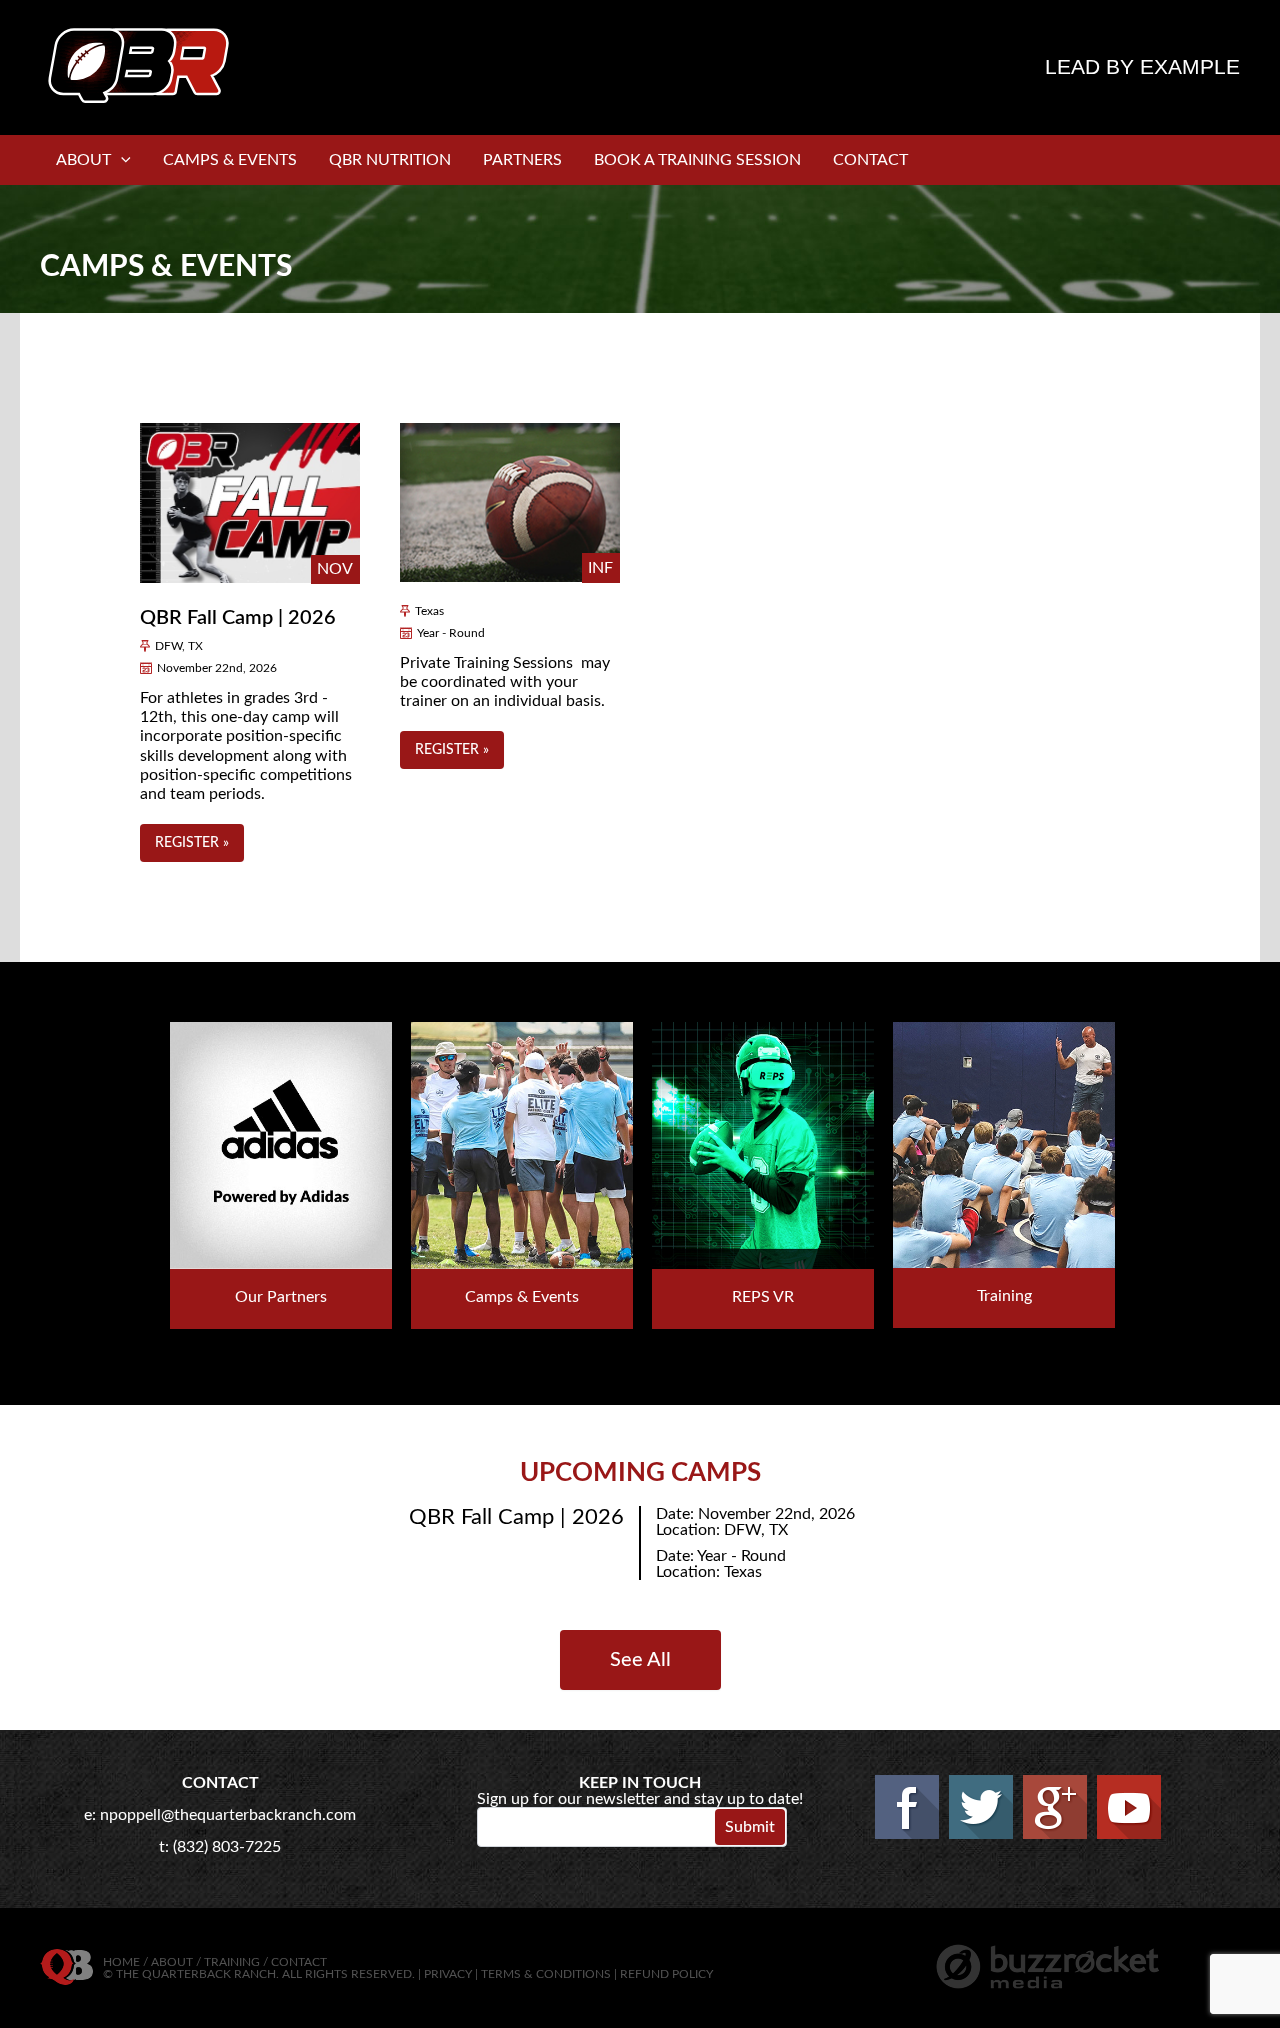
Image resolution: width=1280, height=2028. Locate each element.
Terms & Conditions (546, 1974)
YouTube (1129, 1807)
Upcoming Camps (640, 1473)
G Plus (1055, 1807)
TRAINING (232, 1962)
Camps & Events (230, 160)
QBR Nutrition (390, 160)
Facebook (907, 1807)
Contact (870, 160)
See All (640, 1660)
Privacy (448, 1974)
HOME (121, 1962)
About (83, 160)
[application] (121, 160)
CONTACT (299, 1962)
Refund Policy (666, 1974)
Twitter (981, 1807)
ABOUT (172, 1962)
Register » (192, 843)
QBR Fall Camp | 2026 (238, 618)
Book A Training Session (697, 160)
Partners (522, 160)
